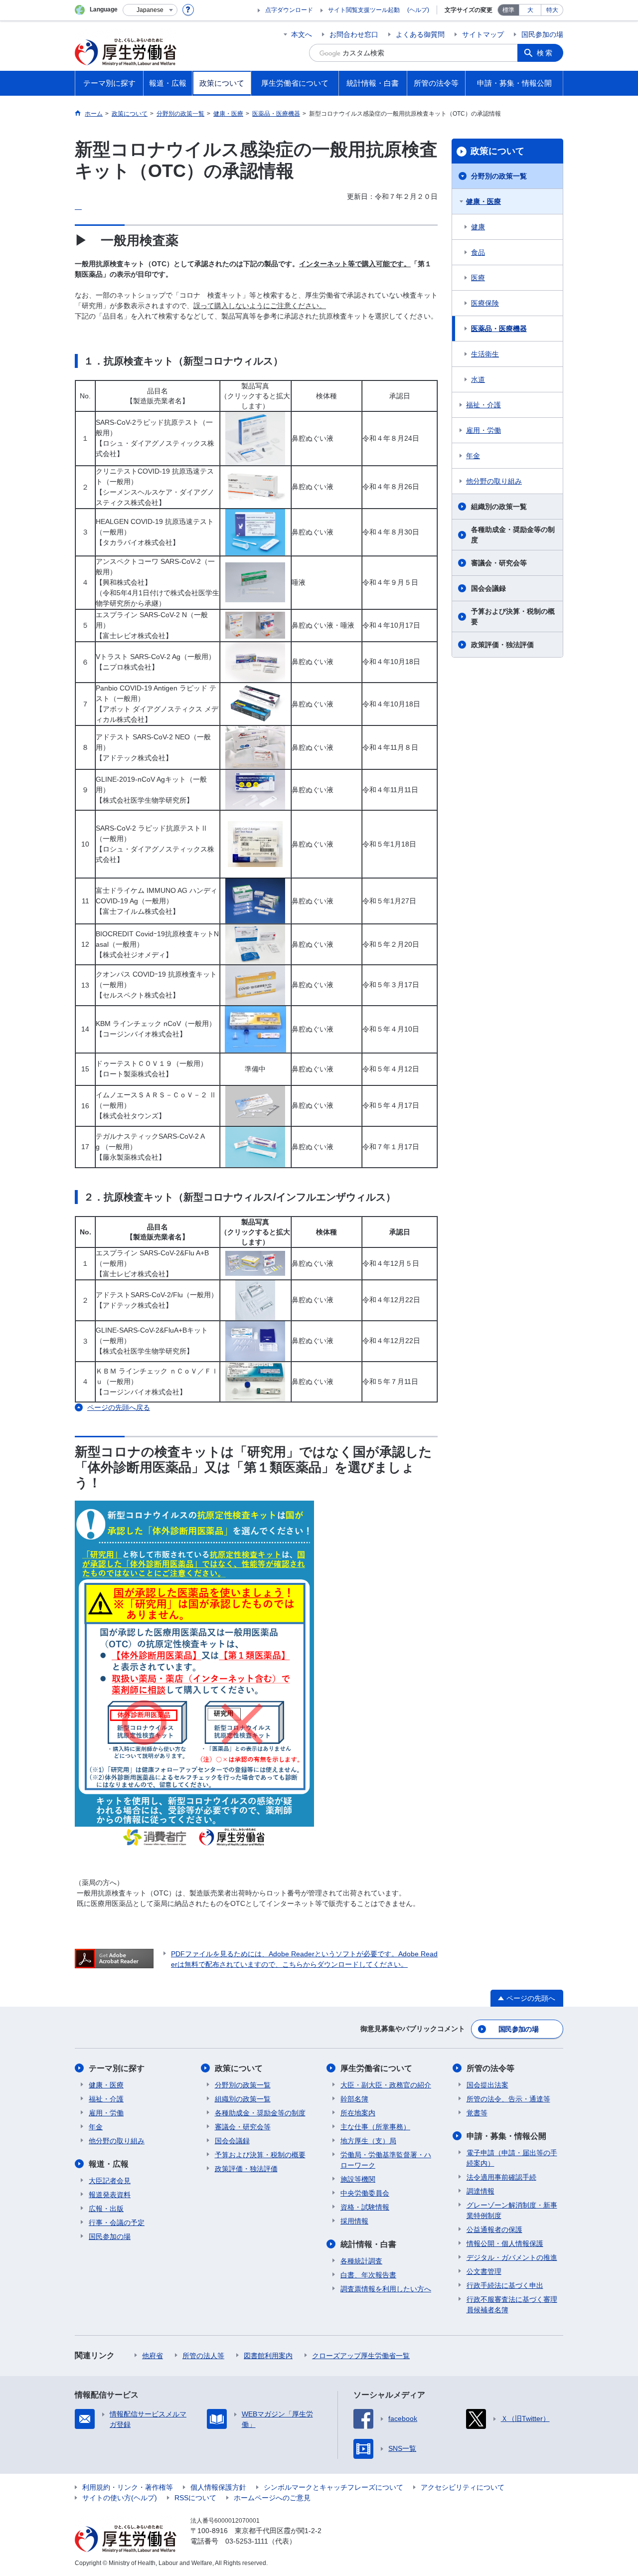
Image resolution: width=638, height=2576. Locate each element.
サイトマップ (483, 34)
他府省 (153, 2356)
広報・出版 (106, 2209)
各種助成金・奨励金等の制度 (513, 535)
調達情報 (480, 2191)
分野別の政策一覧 (499, 176)
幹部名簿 (354, 2099)
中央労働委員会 (365, 2193)
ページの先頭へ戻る (119, 1407)
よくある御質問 (420, 34)
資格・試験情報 (365, 2207)
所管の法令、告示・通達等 (508, 2099)
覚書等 (477, 2113)
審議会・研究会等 (499, 563)
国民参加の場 (542, 34)
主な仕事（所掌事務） (375, 2127)
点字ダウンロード (289, 10)
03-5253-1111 (247, 2541)
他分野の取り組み (494, 481)
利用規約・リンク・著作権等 (128, 2487)
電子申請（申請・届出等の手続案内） (512, 2158)
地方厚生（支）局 (368, 2141)
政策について (497, 151)
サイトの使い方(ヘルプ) (120, 2498)
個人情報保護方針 (218, 2487)
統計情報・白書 (368, 2244)
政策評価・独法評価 (502, 645)
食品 (478, 252)
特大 (552, 10)
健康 (478, 227)
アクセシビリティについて (463, 2487)
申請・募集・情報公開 (506, 2136)
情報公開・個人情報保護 (505, 2243)
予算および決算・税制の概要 (513, 616)
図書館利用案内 (268, 2356)
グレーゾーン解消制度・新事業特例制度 (512, 2210)
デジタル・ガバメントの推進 (512, 2257)
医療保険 (485, 303)
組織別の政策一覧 (499, 507)
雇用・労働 (483, 430)
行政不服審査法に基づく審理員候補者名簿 (512, 2305)
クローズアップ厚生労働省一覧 (361, 2356)
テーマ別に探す (117, 2068)
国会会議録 (488, 588)
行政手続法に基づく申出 (505, 2285)
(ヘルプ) (418, 10)
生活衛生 (485, 354)
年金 (473, 456)
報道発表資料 (110, 2195)
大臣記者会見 (110, 2181)
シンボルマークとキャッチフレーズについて (333, 2487)
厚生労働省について (376, 2068)
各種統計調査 (361, 2261)
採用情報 (354, 2221)
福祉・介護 (483, 405)
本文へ (302, 34)
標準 (508, 10)
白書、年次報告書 (368, 2275)
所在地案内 (358, 2113)
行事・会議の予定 (117, 2223)
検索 (545, 53)
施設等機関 (358, 2179)
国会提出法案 (487, 2085)
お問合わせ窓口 (354, 34)
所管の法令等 (490, 2068)
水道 (478, 379)
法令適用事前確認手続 (501, 2177)
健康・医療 (483, 201)
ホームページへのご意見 (272, 2498)
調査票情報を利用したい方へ (386, 2289)
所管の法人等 (203, 2356)
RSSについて (195, 2498)
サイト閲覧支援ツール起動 (364, 10)
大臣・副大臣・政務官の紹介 (386, 2085)
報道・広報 (109, 2164)
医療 (478, 278)
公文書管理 (484, 2271)
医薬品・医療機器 (499, 329)
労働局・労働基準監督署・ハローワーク (386, 2160)
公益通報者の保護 (494, 2230)
